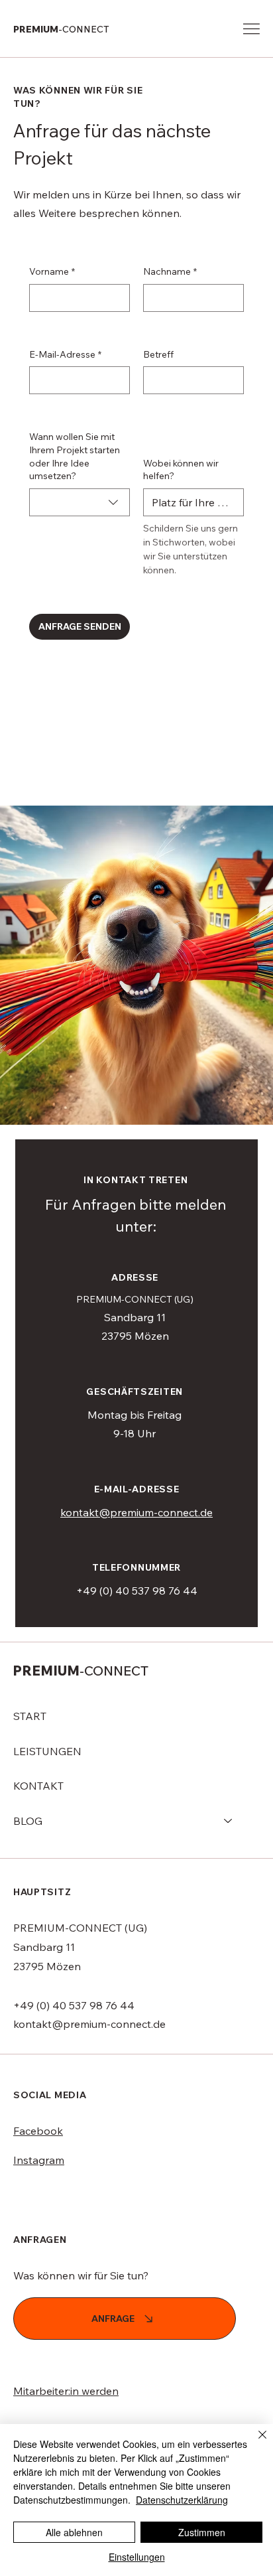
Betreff (158, 354)
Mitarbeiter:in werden (66, 2391)
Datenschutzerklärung (182, 2500)
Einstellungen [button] (137, 2557)
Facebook (38, 2131)
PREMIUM (61, 29)
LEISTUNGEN (47, 1751)
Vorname (52, 271)
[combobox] (80, 502)
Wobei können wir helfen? (181, 470)
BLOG (28, 1821)
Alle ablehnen (74, 2532)
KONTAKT (38, 1786)
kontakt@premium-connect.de (136, 1512)
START (30, 1716)
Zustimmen (202, 2532)
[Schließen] (254, 2443)
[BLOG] (229, 1821)
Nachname (170, 271)
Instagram (39, 2160)
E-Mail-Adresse (65, 354)
